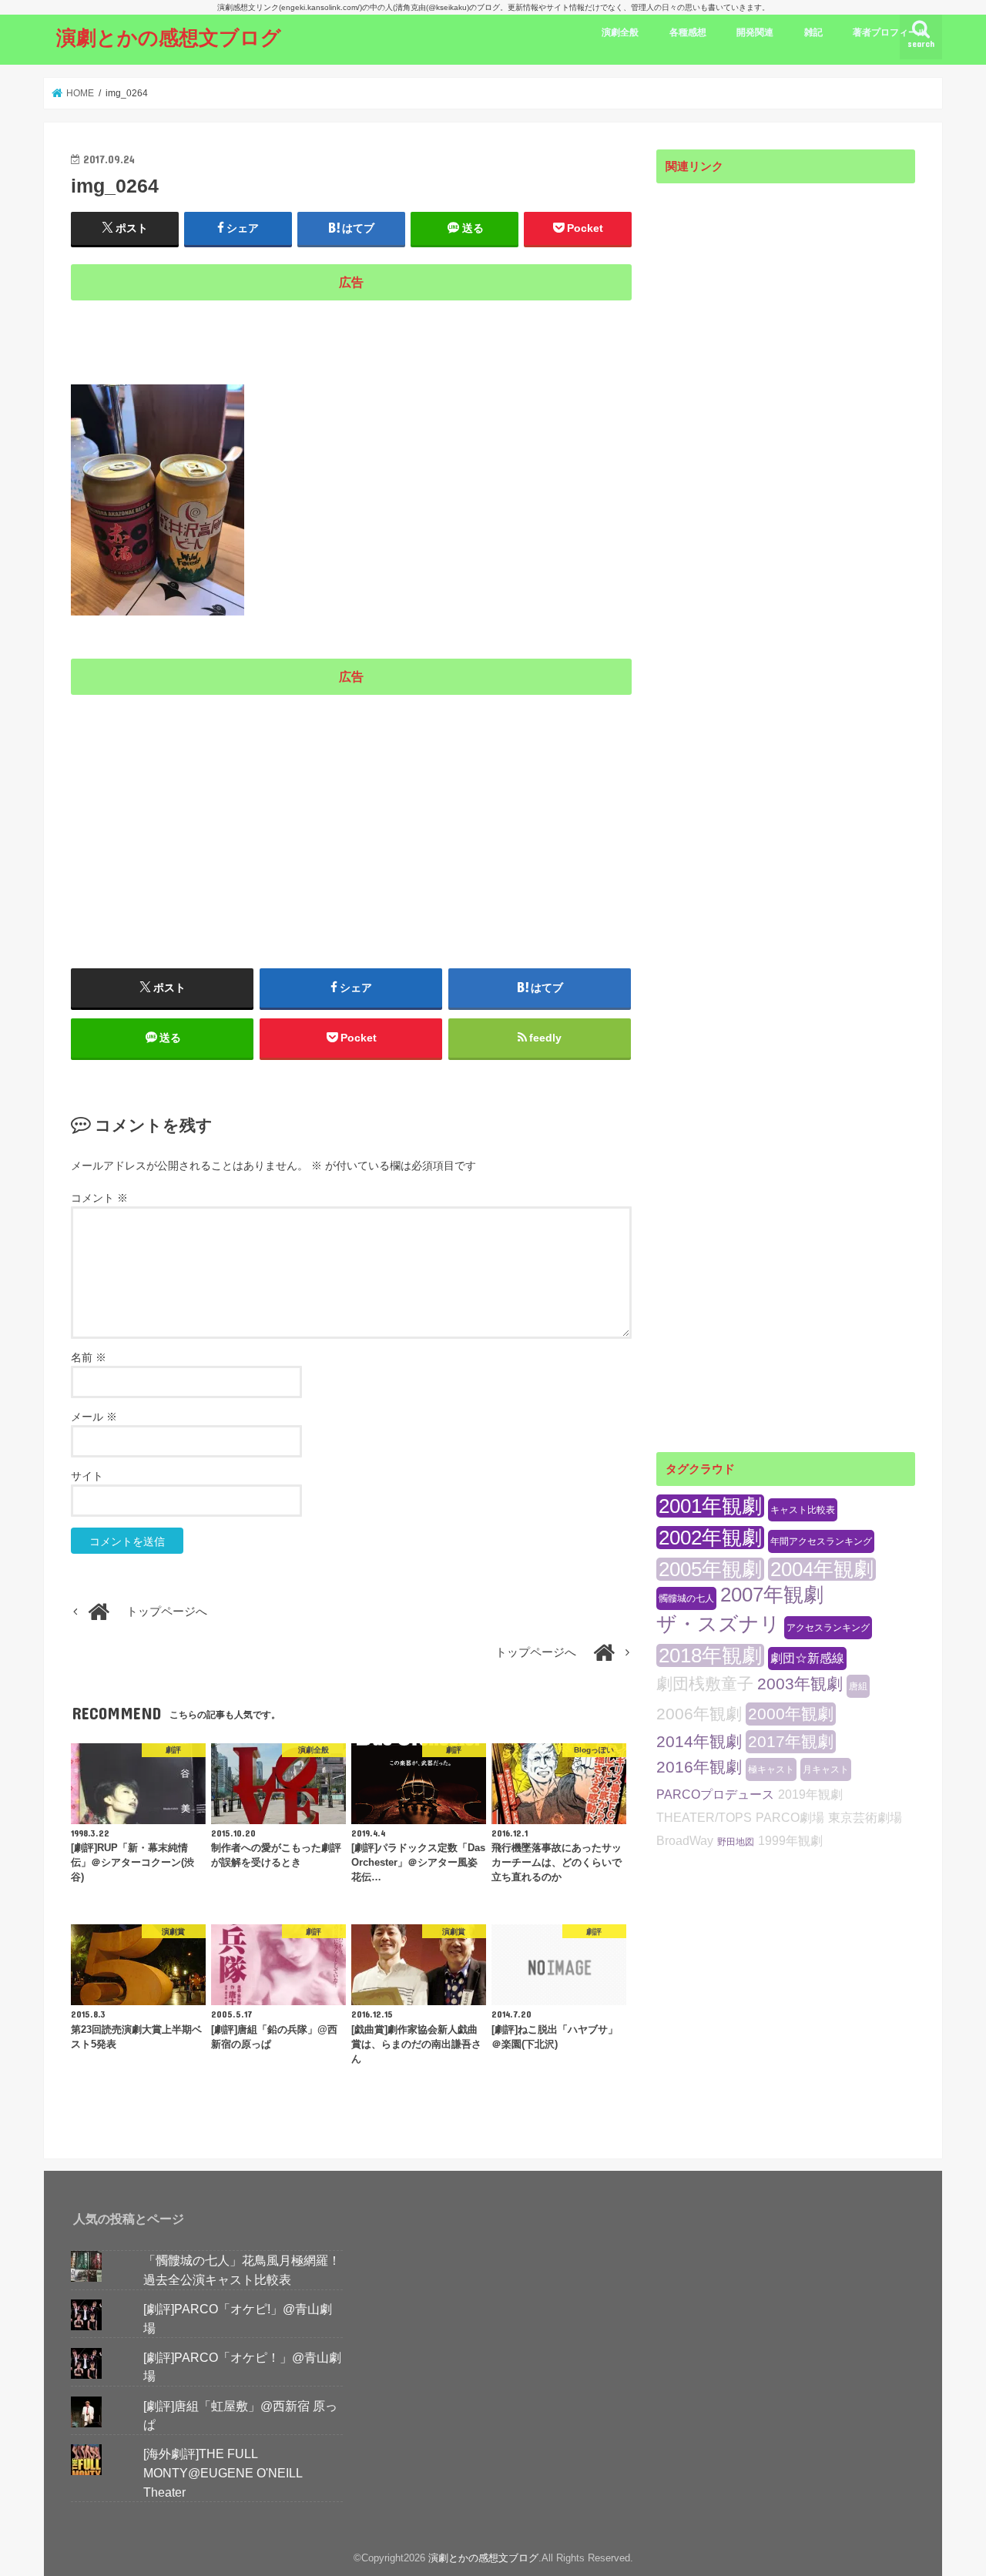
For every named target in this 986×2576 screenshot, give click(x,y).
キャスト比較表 (803, 1510)
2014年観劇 (699, 1741)
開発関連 (755, 32)
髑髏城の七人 (686, 1598)
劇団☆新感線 (807, 1658)
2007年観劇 (772, 1595)
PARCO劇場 (790, 1818)
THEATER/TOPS (704, 1818)
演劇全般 (620, 32)
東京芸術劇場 (865, 1818)
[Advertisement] (351, 333)
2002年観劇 (710, 1538)
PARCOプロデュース (715, 1794)
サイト (87, 1476)
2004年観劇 (822, 1569)
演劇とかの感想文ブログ (169, 37)
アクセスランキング (828, 1628)
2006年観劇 (699, 1714)
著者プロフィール (890, 32)
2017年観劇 (791, 1741)
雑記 (813, 32)
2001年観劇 (710, 1506)
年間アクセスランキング (821, 1541)
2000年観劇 (791, 1714)
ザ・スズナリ (718, 1624)
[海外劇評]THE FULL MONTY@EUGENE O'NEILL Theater (223, 2472)
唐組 (858, 1686)
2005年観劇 (710, 1569)
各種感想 (688, 32)
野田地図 (736, 1842)
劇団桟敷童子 (705, 1684)
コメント (99, 1198)
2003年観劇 (800, 1684)
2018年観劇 (710, 1655)
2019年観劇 (810, 1794)
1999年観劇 (790, 1841)
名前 (89, 1357)
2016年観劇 (699, 1767)
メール (94, 1417)
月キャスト (826, 1769)
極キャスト (771, 1769)
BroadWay (685, 1841)
